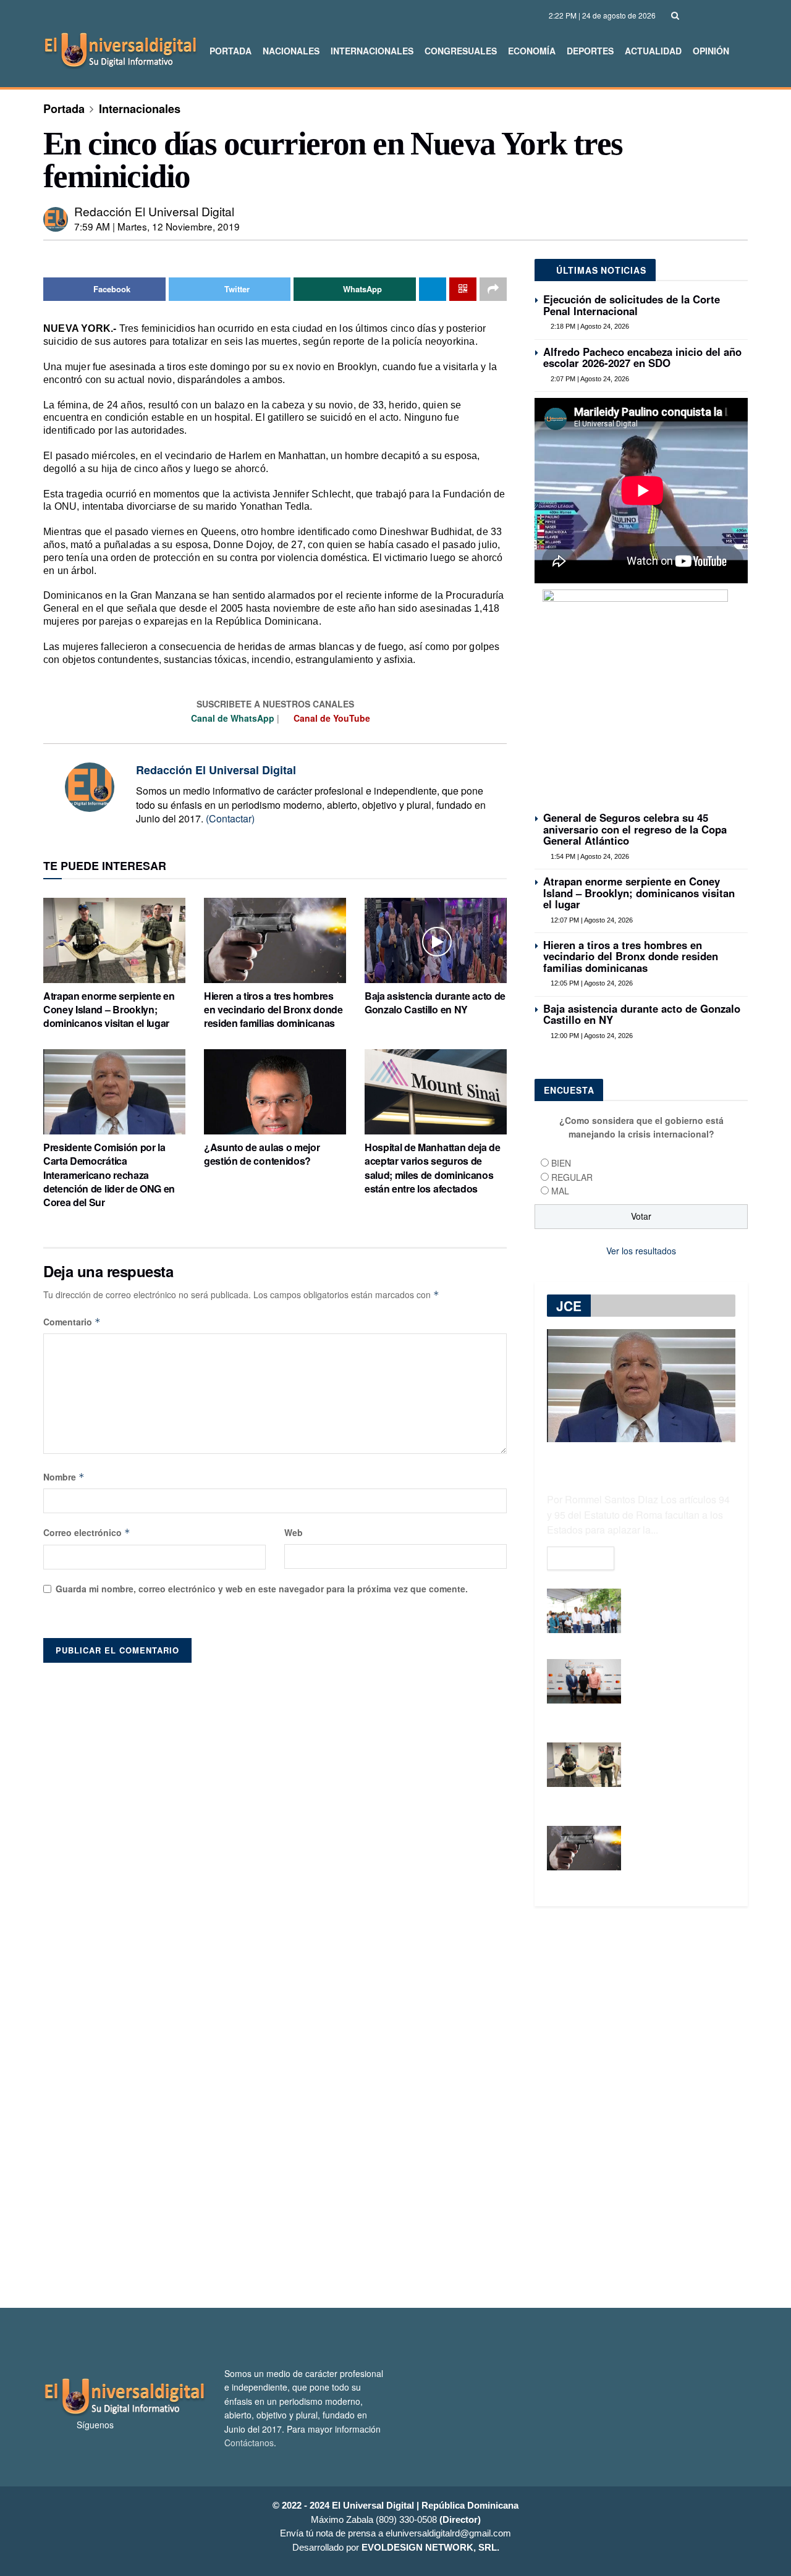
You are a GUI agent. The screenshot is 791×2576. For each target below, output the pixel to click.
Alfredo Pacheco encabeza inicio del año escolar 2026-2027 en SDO (642, 357)
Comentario (72, 1322)
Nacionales (291, 51)
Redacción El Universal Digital (154, 211)
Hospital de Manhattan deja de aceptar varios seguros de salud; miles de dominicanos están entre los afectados (433, 1168)
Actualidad (653, 51)
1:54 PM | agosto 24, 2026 (589, 856)
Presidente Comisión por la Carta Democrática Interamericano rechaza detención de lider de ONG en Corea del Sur (109, 1175)
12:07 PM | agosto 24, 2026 (591, 920)
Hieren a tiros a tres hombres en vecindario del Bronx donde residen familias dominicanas (273, 1010)
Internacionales (372, 51)
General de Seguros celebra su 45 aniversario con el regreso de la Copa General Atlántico (635, 829)
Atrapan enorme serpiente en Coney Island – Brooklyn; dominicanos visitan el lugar (109, 1010)
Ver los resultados (641, 1251)
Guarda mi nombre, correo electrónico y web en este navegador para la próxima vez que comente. (262, 1589)
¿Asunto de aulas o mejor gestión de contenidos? (262, 1154)
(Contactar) (230, 818)
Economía (532, 51)
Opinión (711, 51)
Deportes (590, 51)
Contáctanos (249, 2443)
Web (294, 1532)
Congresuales (461, 51)
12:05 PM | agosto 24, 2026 (591, 983)
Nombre (64, 1477)
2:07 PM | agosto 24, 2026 (589, 379)
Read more (581, 1558)
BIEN (561, 1163)
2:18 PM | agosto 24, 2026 (589, 326)
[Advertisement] (395, 2107)
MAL (560, 1191)
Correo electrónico (87, 1532)
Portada (231, 51)
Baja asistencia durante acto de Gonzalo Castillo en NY (435, 1003)
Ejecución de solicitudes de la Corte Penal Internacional (632, 305)
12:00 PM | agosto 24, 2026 (591, 1036)
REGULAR (572, 1177)
